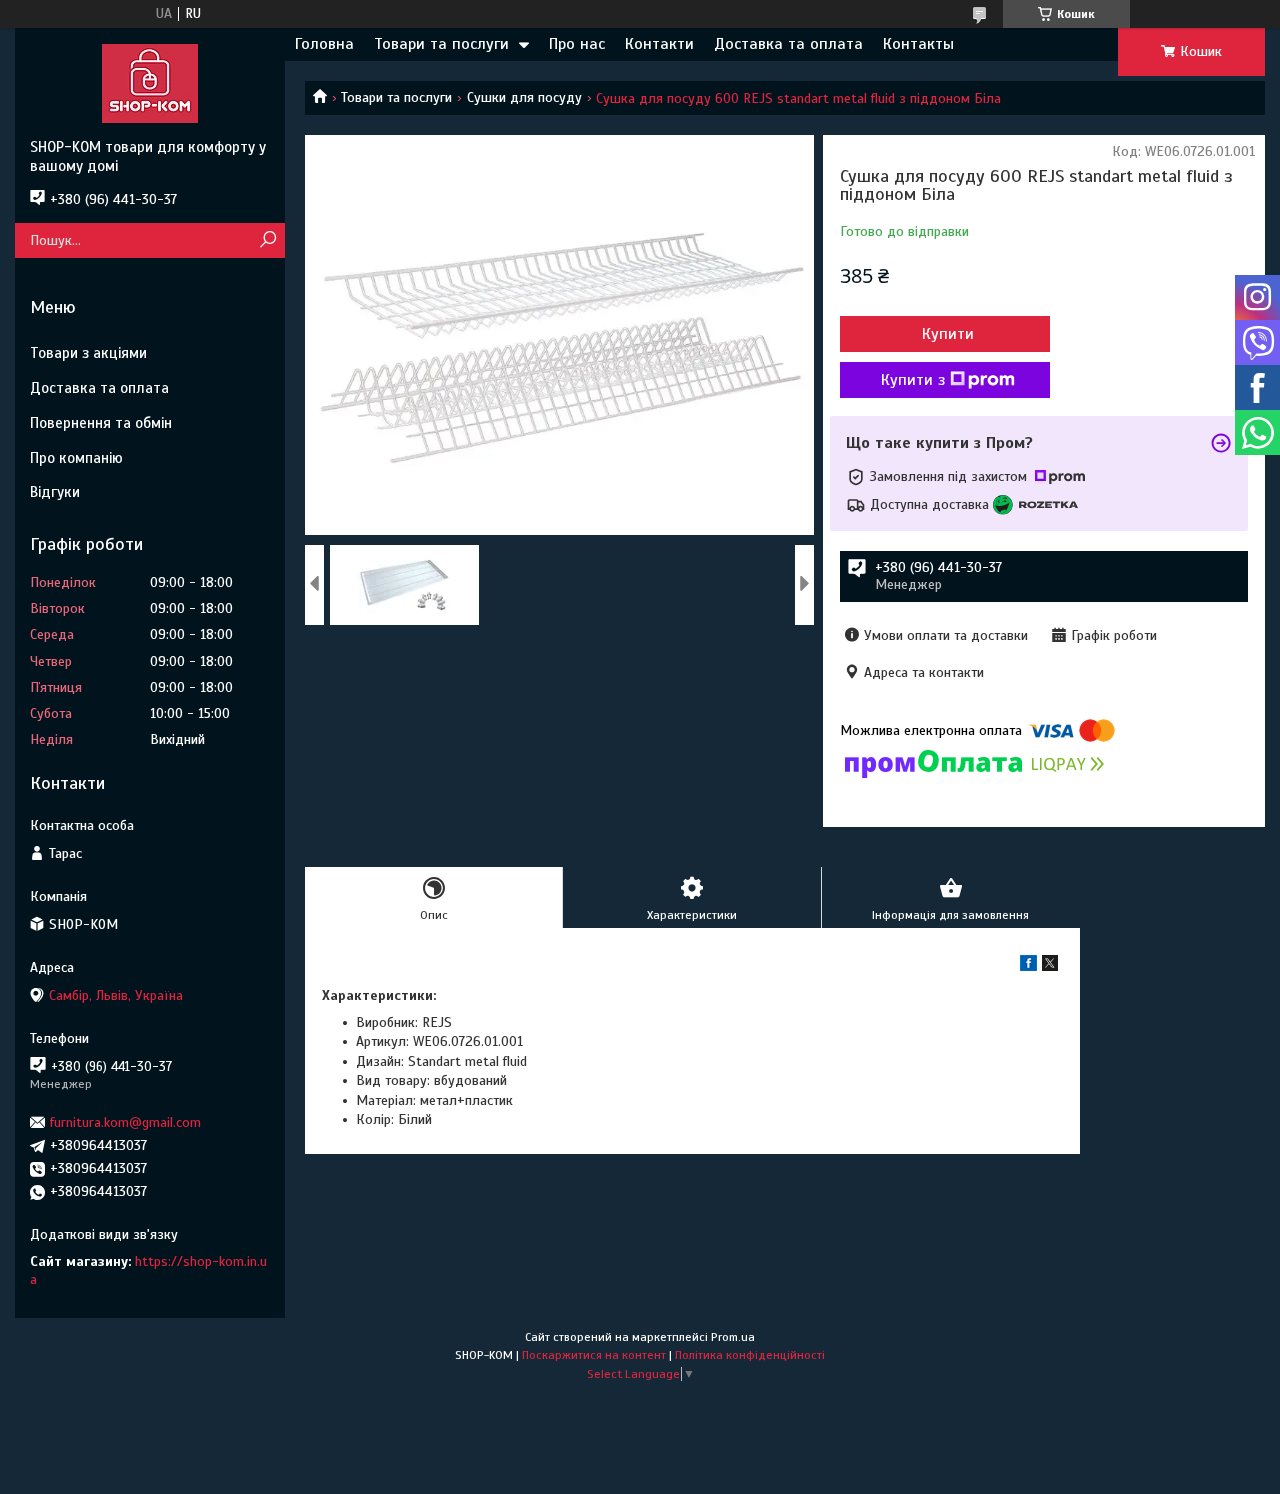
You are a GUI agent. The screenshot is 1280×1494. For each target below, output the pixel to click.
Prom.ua (733, 1337)
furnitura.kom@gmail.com (125, 1122)
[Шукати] (267, 240)
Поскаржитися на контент (594, 1355)
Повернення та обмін (101, 423)
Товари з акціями (88, 353)
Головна (324, 44)
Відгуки (55, 492)
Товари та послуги (441, 44)
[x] (1050, 966)
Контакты (918, 44)
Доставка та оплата (788, 44)
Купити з (913, 380)
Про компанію (76, 458)
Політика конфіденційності (750, 1355)
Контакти (659, 44)
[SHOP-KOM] (150, 83)
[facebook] (1028, 966)
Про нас (577, 44)
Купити (948, 334)
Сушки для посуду (524, 97)
